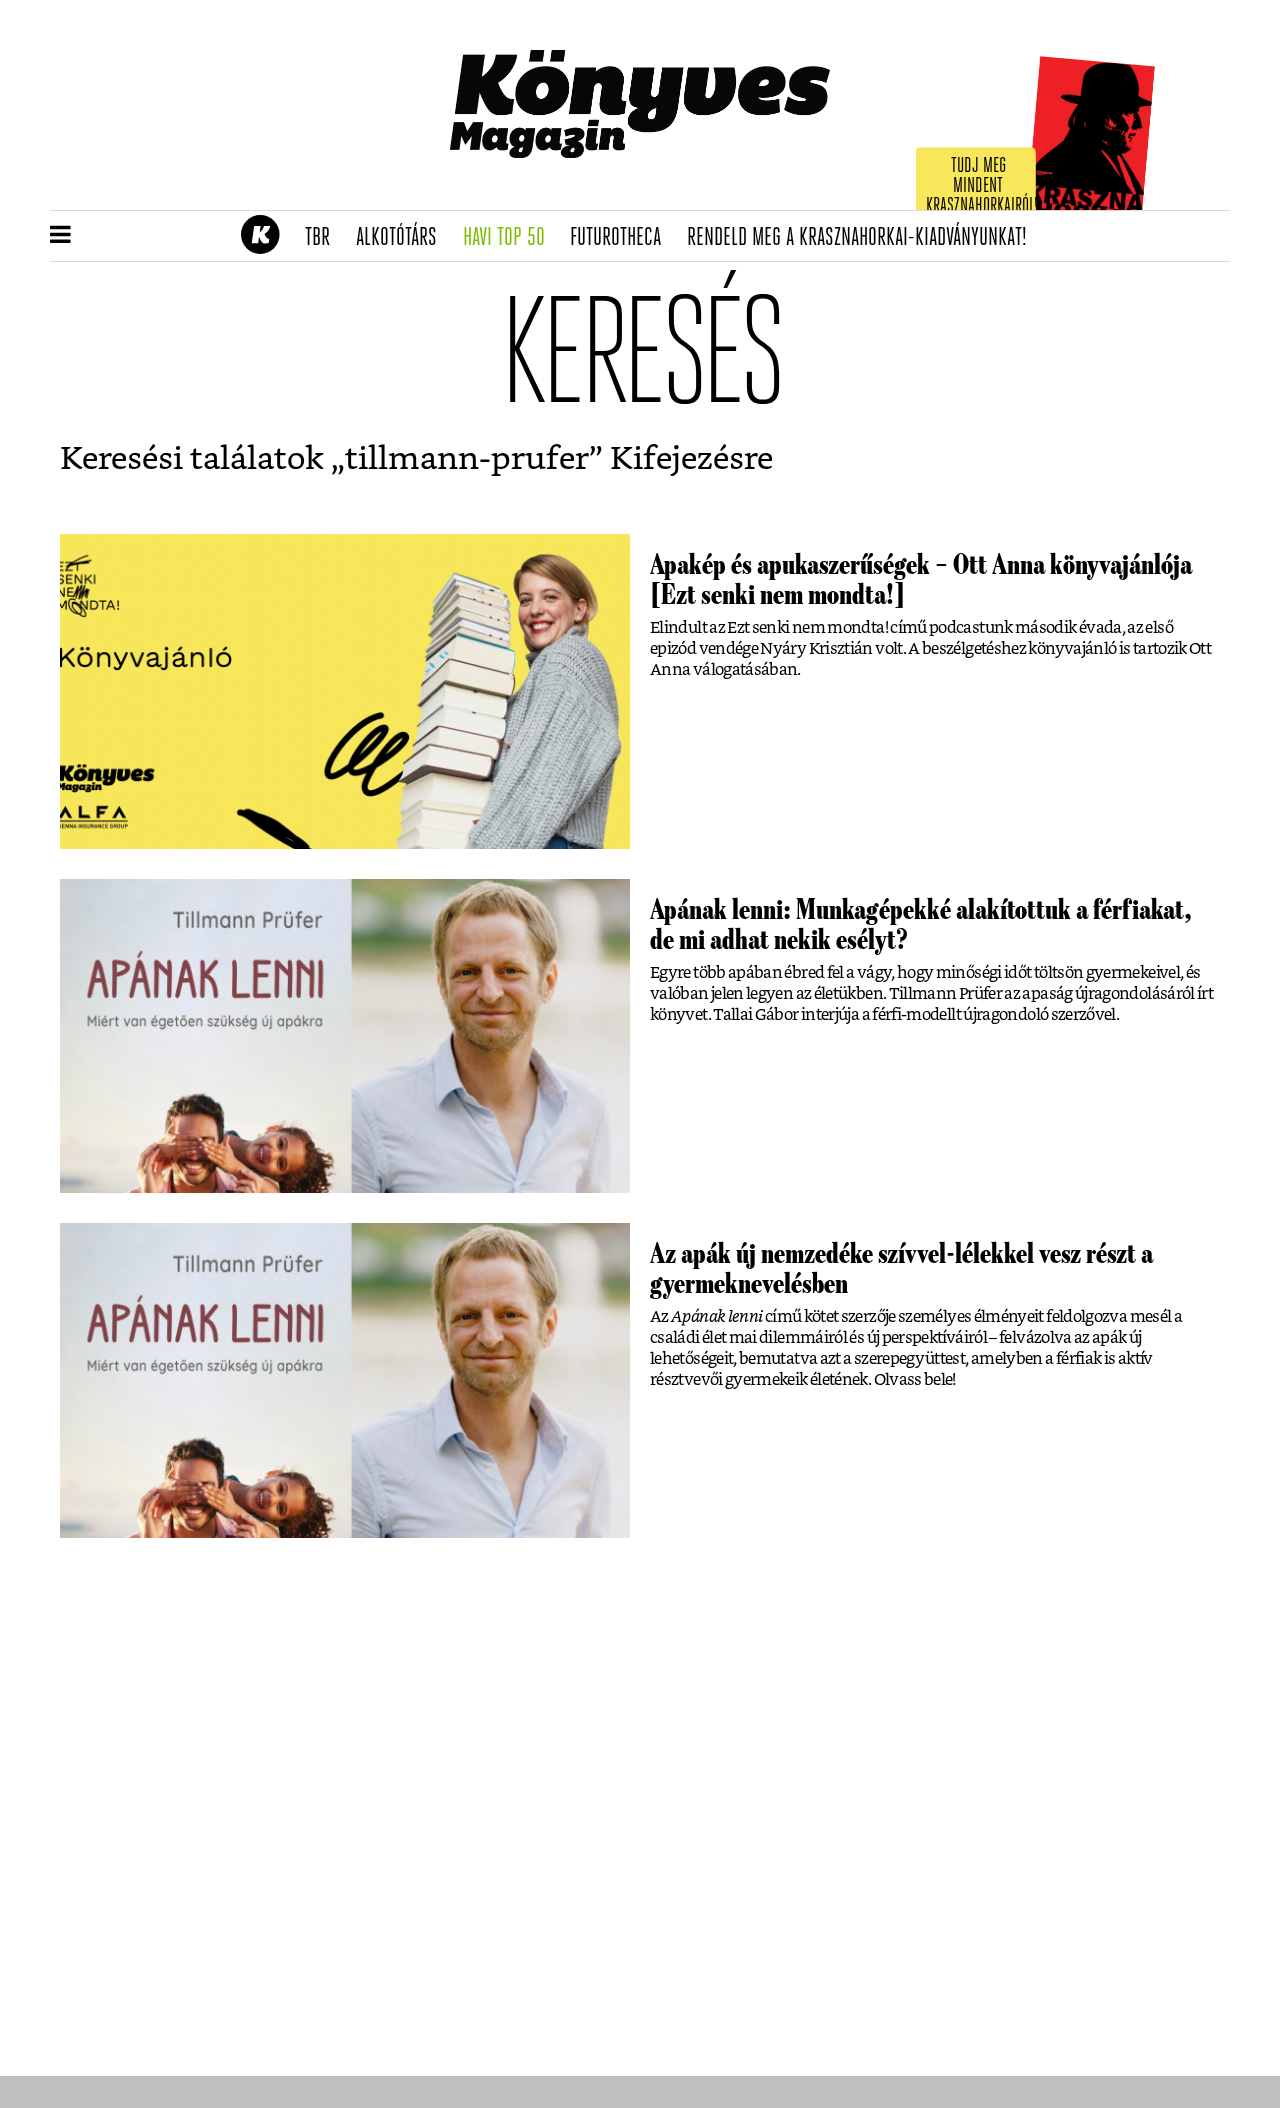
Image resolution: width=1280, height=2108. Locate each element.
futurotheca (622, 238)
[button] (60, 236)
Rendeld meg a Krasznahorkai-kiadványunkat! (863, 238)
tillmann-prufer (467, 459)
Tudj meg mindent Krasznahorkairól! (982, 186)
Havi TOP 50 (510, 238)
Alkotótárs (403, 238)
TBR (324, 238)
